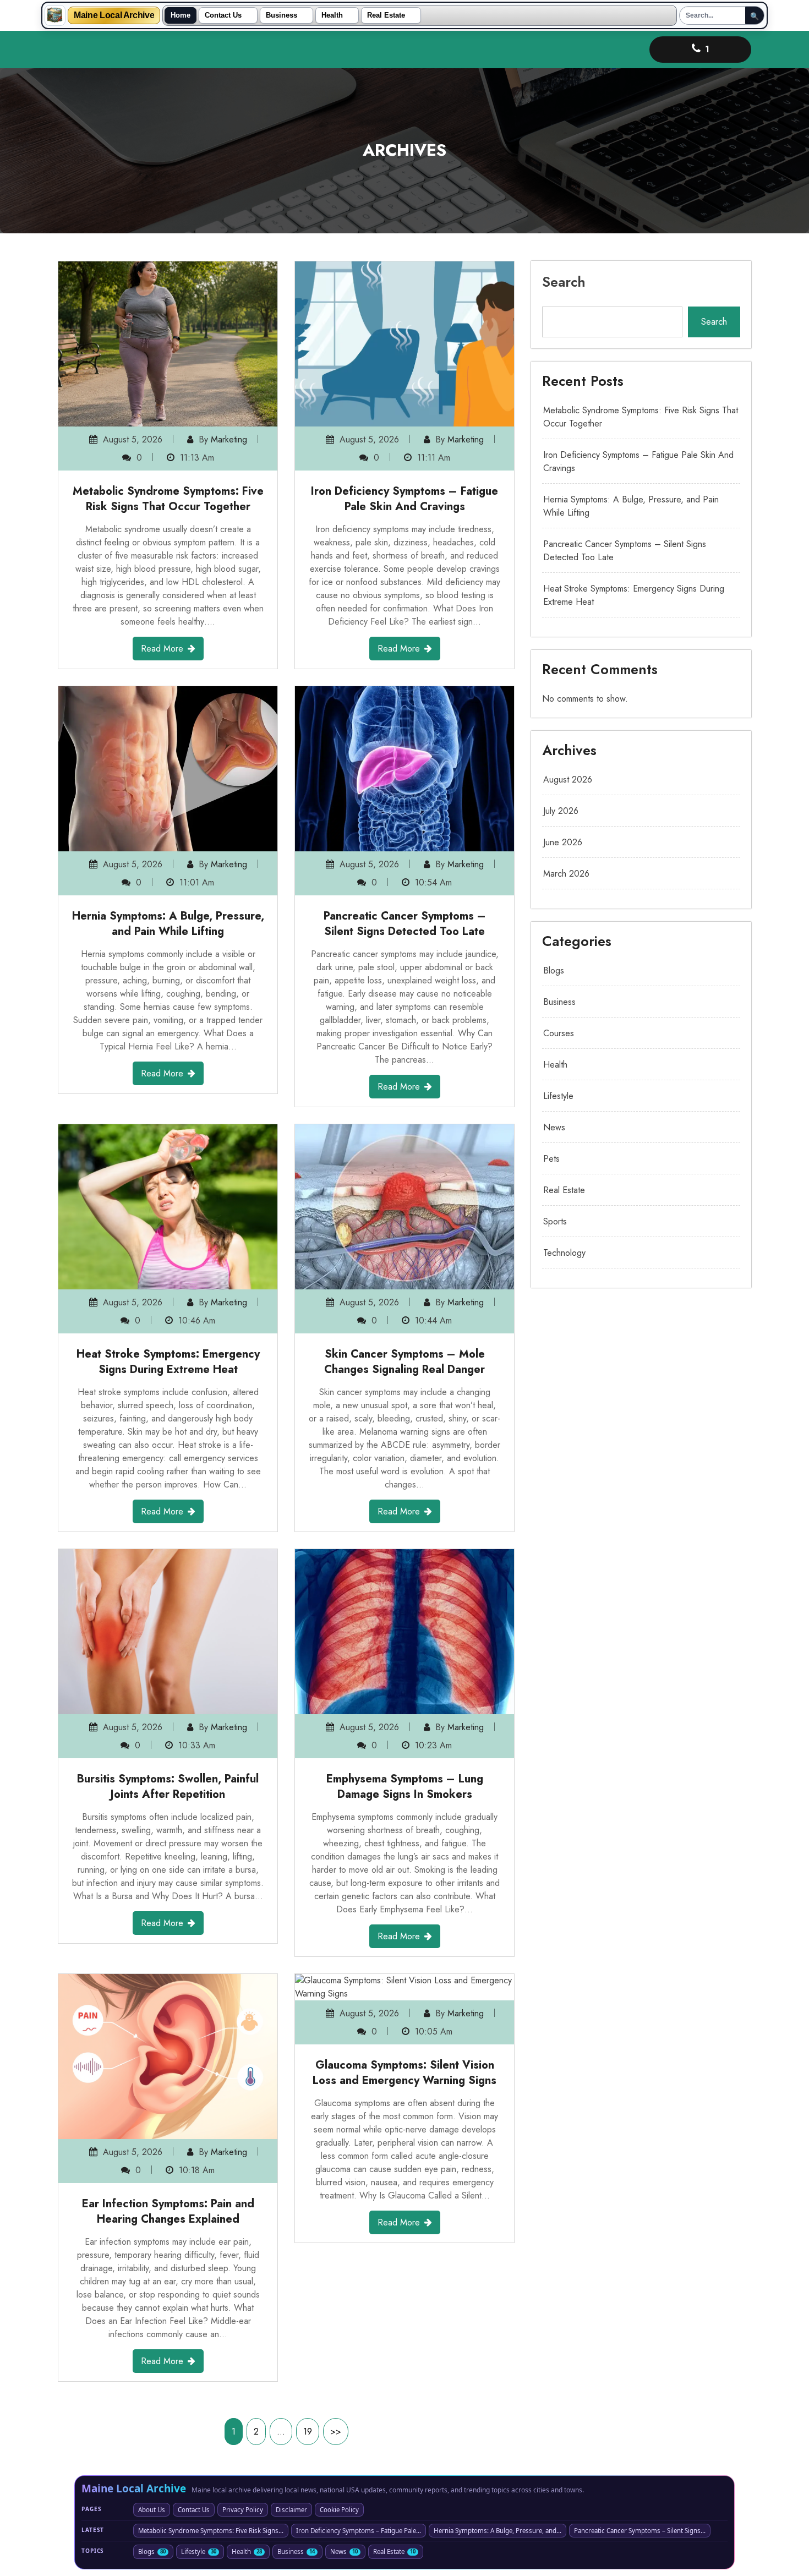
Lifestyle (558, 1096)
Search (564, 282)
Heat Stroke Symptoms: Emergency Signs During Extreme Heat (168, 1362)
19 (308, 2432)
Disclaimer (291, 2510)
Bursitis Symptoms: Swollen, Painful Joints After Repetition (168, 1787)
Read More (162, 649)
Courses (559, 1033)
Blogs (554, 970)
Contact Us (223, 15)
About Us (152, 2510)
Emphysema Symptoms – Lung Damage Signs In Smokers (405, 1787)
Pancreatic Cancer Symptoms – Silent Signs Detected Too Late (405, 924)
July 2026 (561, 811)
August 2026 (568, 780)
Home (181, 15)
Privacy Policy (243, 2510)
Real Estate (386, 15)
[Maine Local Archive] (55, 15)
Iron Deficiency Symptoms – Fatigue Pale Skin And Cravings (404, 499)
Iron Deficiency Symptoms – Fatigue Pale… (359, 2531)
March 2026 (566, 874)
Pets (551, 1159)
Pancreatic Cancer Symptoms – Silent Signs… (640, 2531)
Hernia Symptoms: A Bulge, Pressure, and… (498, 2531)
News (554, 1127)
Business (281, 15)
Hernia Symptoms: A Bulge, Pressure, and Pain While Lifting (168, 924)
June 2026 (563, 842)
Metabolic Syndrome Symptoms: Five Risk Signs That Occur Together (168, 499)
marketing (229, 439)
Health (332, 15)
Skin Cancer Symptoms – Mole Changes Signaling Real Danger (404, 1362)
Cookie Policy (339, 2510)
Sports (555, 1221)
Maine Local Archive (114, 15)
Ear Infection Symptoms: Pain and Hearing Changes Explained (168, 2211)
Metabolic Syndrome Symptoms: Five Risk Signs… (211, 2531)
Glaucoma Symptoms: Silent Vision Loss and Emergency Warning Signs (404, 2073)
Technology (564, 1253)
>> (336, 2432)
